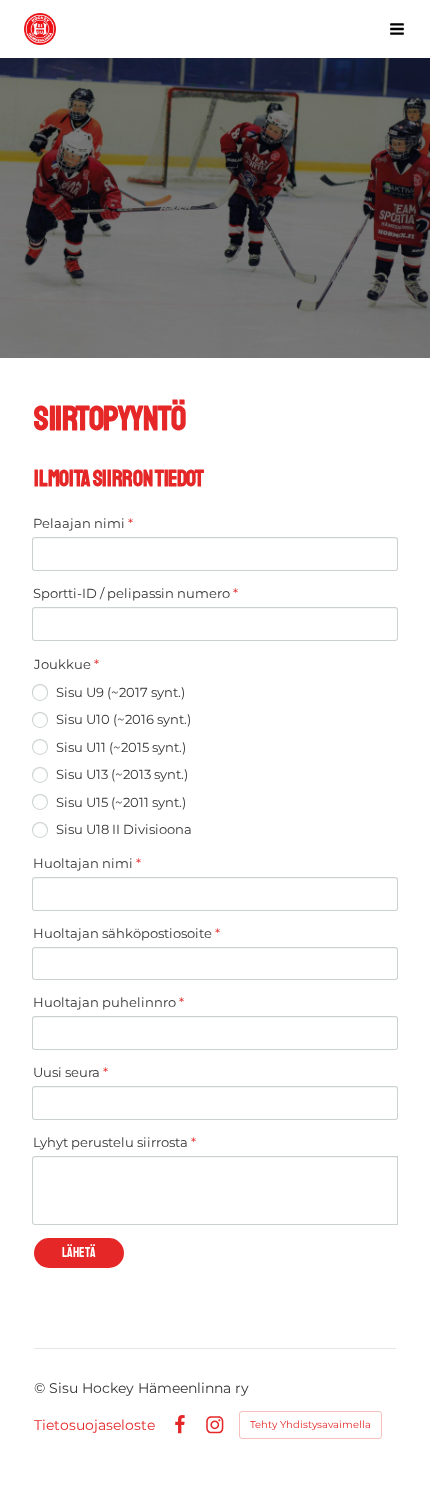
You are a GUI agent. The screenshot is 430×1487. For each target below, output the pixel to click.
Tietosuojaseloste (94, 1425)
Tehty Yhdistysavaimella (310, 1424)
